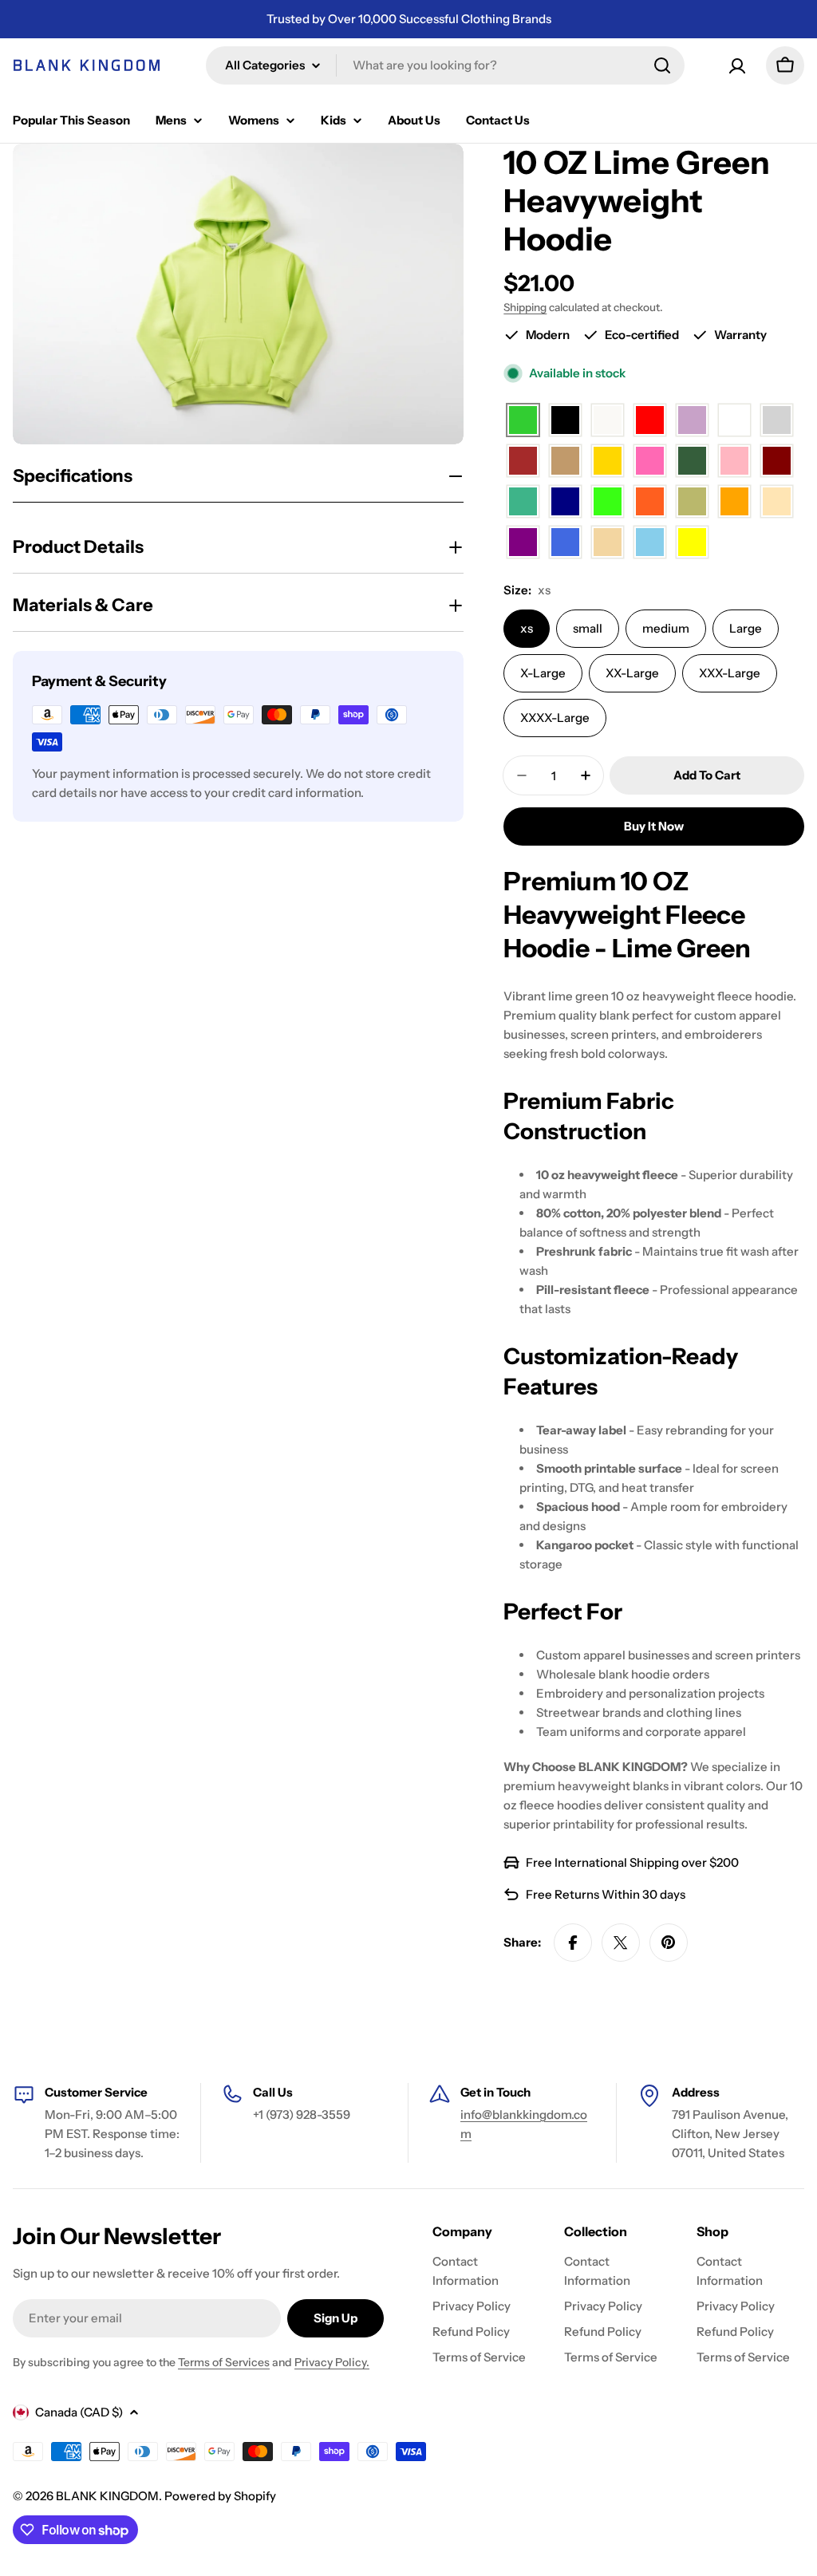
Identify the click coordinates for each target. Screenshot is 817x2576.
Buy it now (654, 826)
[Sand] (608, 543)
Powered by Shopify (220, 2496)
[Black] (565, 421)
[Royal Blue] (565, 543)
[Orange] (734, 502)
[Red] (650, 421)
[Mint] (523, 502)
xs (527, 628)
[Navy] (565, 502)
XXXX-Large (555, 718)
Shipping (525, 307)
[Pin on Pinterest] (669, 1943)
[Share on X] (621, 1943)
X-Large (543, 673)
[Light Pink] (734, 462)
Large (746, 628)
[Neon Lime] (608, 502)
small (588, 628)
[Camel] (565, 462)
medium (666, 628)
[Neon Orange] (650, 502)
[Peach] (777, 502)
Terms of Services (224, 2362)
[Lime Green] (523, 421)
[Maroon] (777, 462)
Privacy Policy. (332, 2362)
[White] (734, 421)
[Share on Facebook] (573, 1943)
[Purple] (523, 543)
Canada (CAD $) (79, 2412)
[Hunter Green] (692, 462)
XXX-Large (730, 673)
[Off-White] (608, 421)
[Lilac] (692, 421)
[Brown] (523, 462)
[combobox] (445, 65)
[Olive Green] (692, 502)
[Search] (662, 65)
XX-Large (632, 673)
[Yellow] (692, 543)
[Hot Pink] (650, 462)
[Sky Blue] (650, 543)
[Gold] (608, 462)
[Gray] (777, 421)
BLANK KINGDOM (107, 2496)
